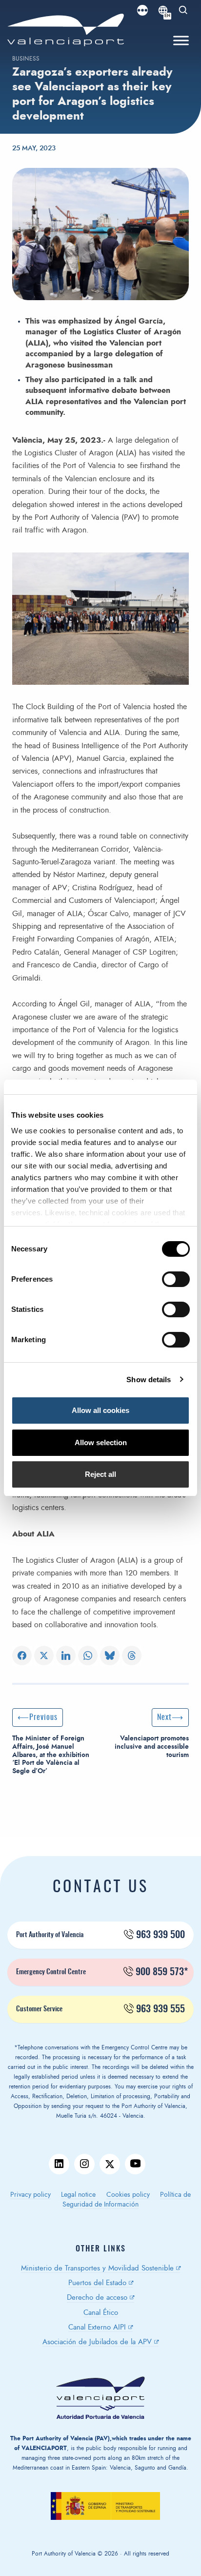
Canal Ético (101, 2313)
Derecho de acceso (97, 2298)
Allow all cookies (100, 1410)
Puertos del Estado (97, 2283)
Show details (149, 1380)
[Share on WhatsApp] (88, 1656)
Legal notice (78, 2195)
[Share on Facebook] (22, 1656)
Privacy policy (30, 2195)
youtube (135, 2164)
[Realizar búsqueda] (183, 10)
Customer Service (100, 2009)
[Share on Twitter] (44, 1656)
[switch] (181, 1282)
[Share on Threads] (132, 1656)
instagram (84, 2164)
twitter (110, 2164)
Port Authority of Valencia (100, 1935)
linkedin (59, 2164)
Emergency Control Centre (102, 1972)
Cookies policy (128, 2195)
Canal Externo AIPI (97, 2327)
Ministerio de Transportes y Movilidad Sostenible (97, 2268)
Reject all (100, 1474)
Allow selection (101, 1442)
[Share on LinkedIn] (66, 1656)
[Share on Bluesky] (110, 1656)
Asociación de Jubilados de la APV (97, 2342)
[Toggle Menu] (181, 41)
